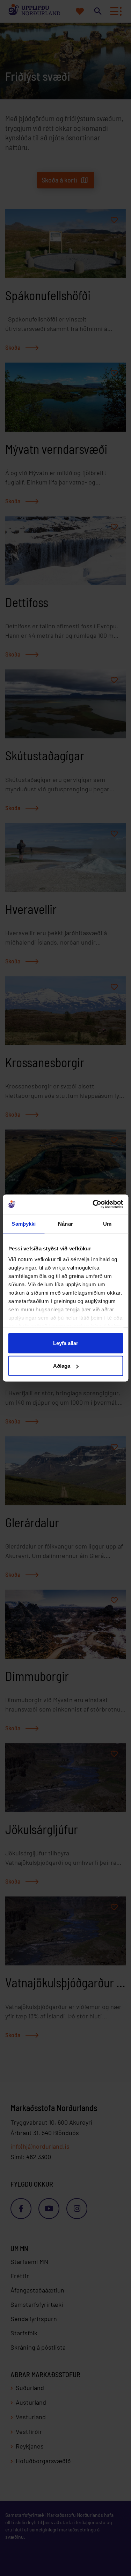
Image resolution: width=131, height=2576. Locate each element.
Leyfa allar (66, 1343)
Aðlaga (62, 1366)
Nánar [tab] (65, 1223)
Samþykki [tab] (24, 1223)
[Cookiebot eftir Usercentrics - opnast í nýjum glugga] (93, 1204)
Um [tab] (107, 1223)
